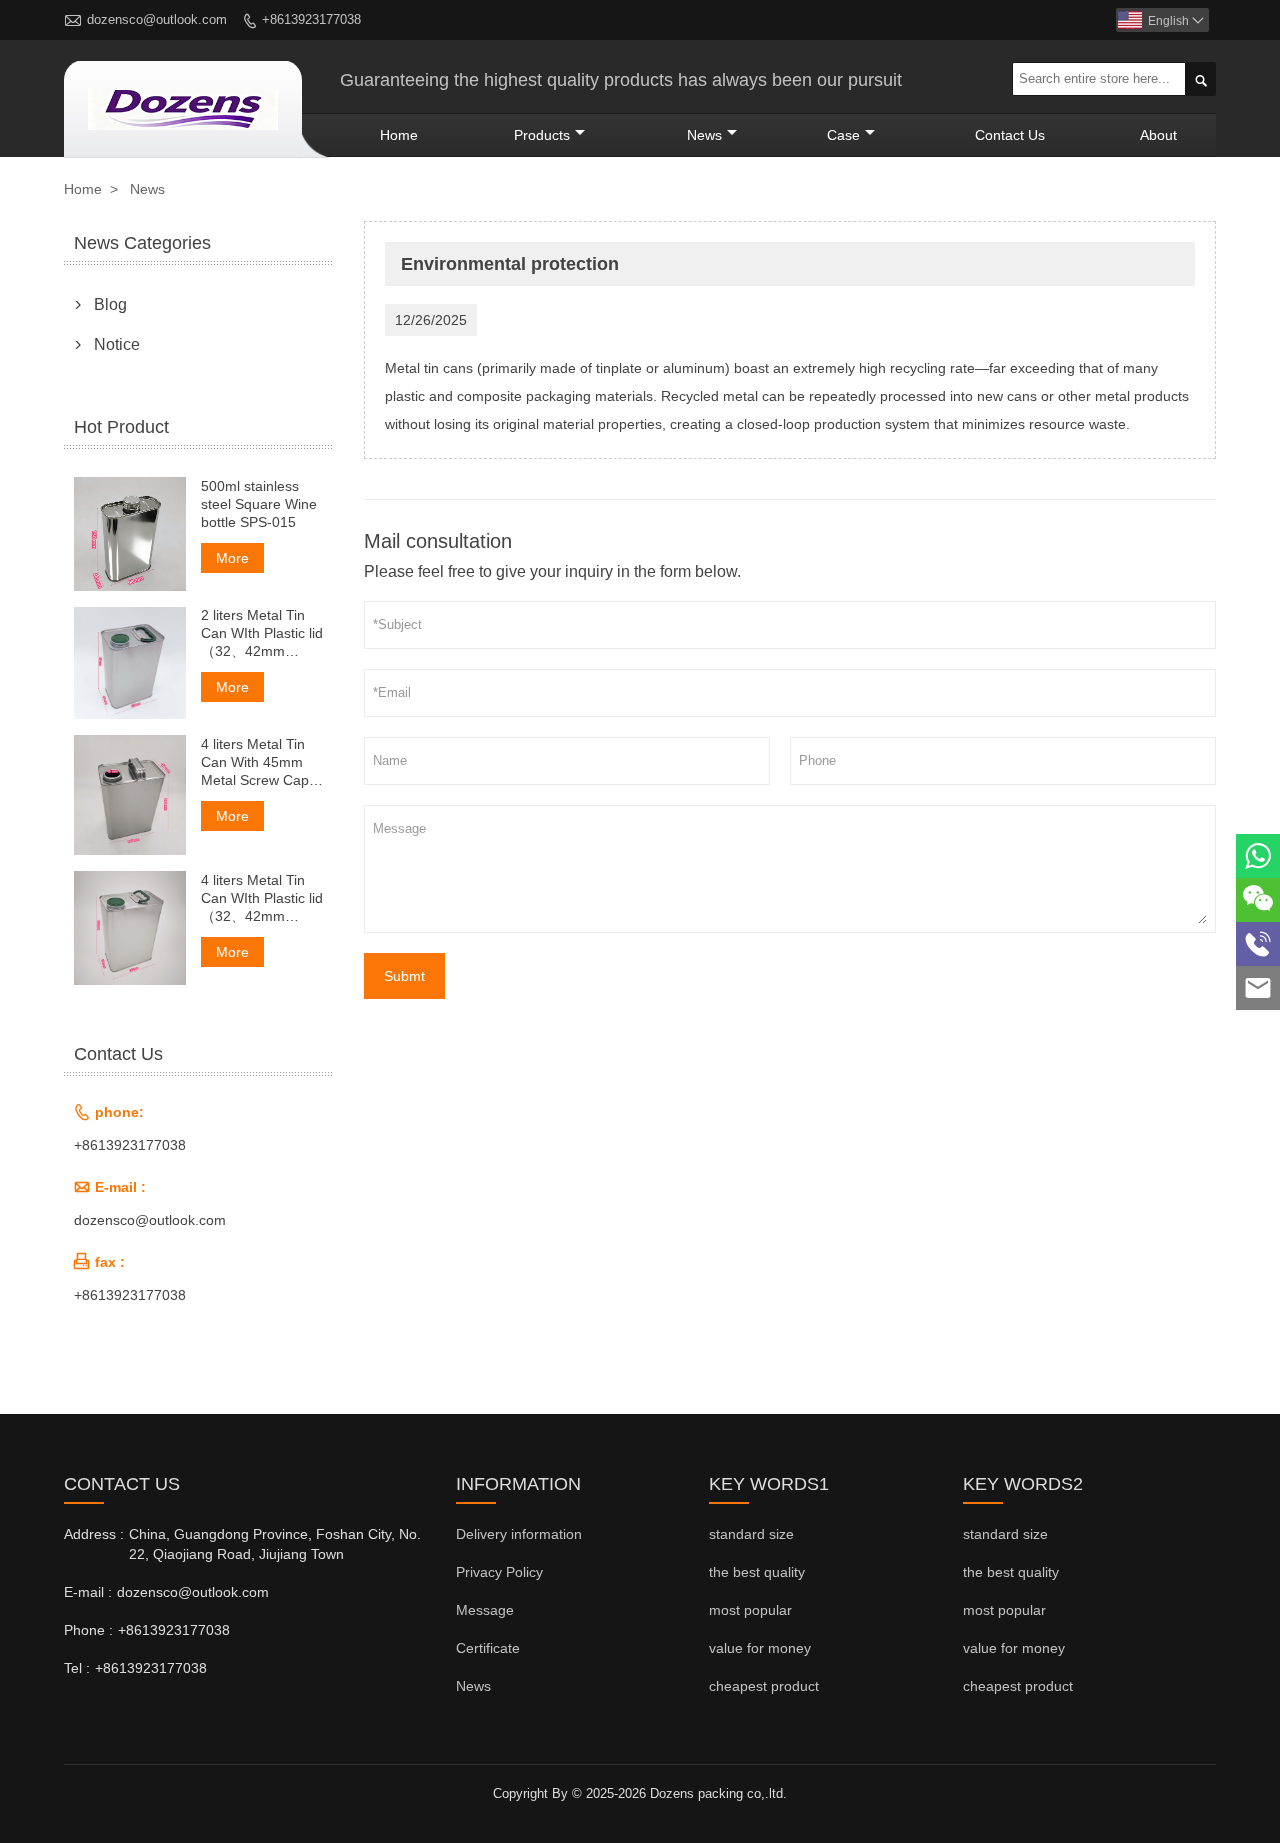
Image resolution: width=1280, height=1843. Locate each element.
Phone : (88, 1630)
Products (542, 135)
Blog (110, 304)
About (1158, 135)
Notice (117, 344)
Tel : (77, 1668)
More (232, 558)
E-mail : (88, 1592)
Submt (404, 976)
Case (843, 135)
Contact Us (1010, 135)
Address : (94, 1534)
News (704, 135)
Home (399, 135)
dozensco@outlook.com (157, 19)
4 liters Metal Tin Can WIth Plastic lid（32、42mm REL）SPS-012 (262, 898)
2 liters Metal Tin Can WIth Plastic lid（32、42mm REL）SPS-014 (262, 634)
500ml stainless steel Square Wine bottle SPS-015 (259, 504)
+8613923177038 (311, 19)
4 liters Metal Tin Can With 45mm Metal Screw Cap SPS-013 (255, 762)
